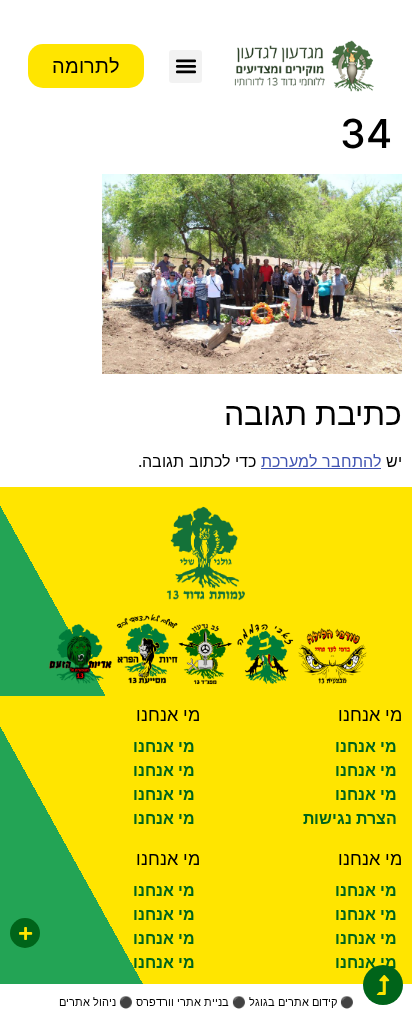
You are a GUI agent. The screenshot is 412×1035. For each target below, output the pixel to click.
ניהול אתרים (87, 1002)
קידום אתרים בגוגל (293, 1002)
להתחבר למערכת (321, 461)
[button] (185, 66)
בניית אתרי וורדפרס (182, 1002)
